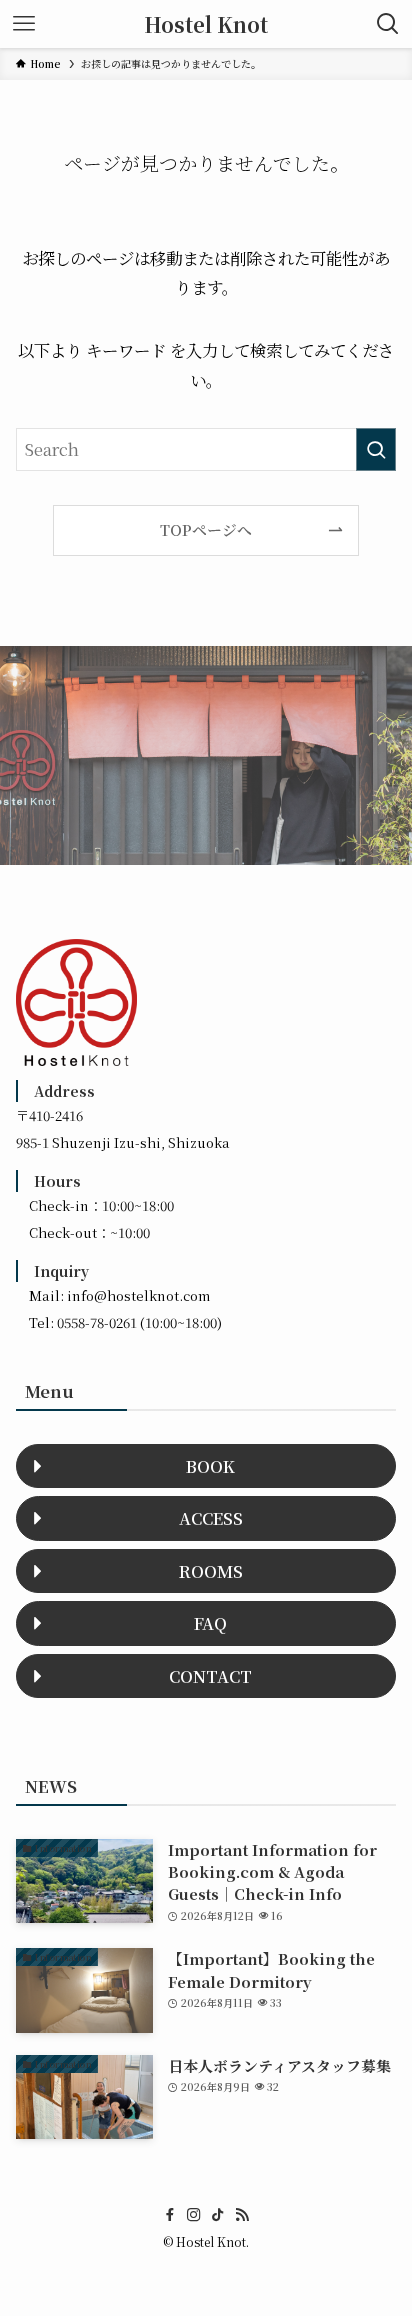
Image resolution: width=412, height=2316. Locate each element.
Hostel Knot (206, 24)
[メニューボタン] (24, 24)
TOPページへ (206, 529)
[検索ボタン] (388, 24)
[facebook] (170, 2215)
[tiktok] (218, 2215)
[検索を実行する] (376, 449)
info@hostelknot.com (138, 1295)
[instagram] (194, 2215)
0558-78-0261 (97, 1322)
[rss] (242, 2215)
